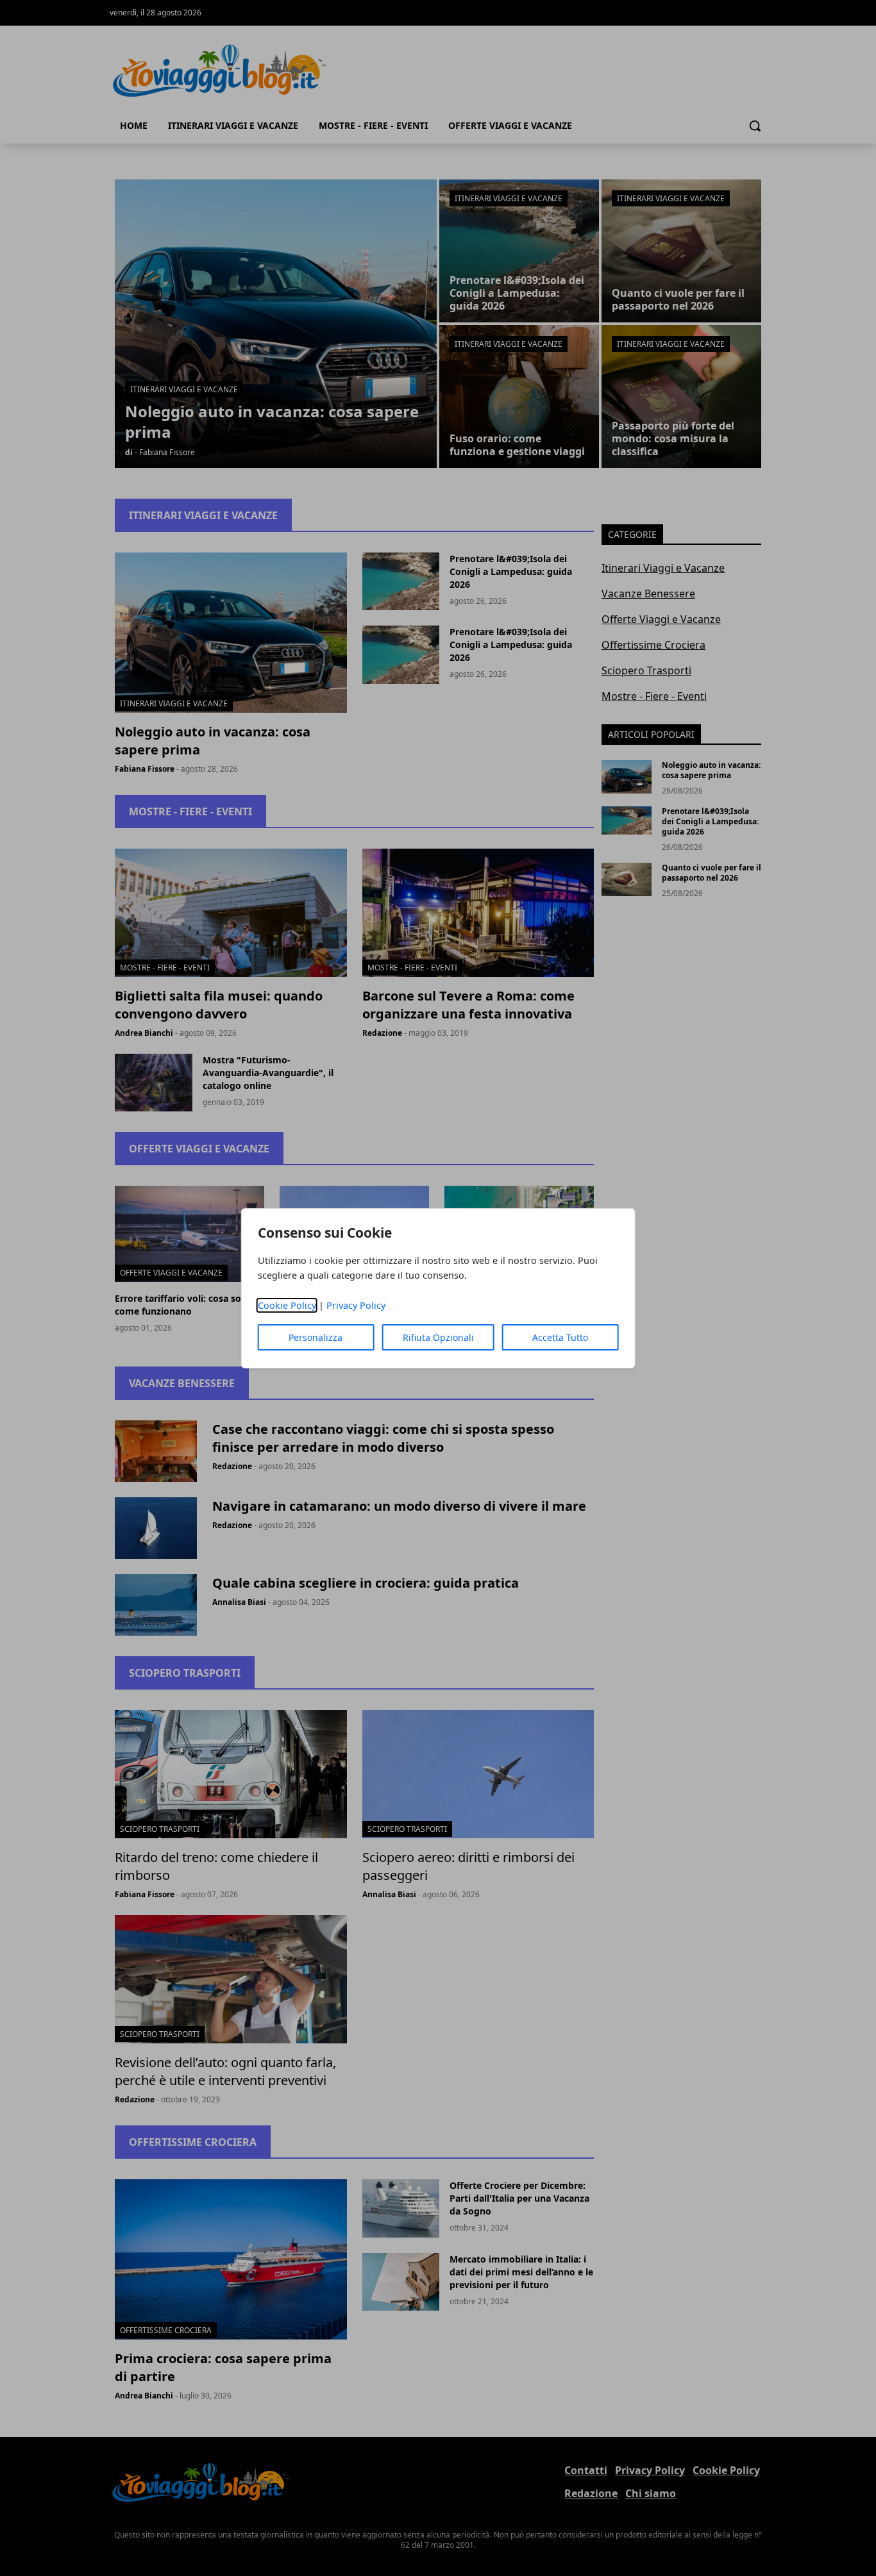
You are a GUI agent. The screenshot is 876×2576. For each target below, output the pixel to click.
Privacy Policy (356, 1305)
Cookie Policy (287, 1305)
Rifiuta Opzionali (438, 1337)
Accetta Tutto (560, 1337)
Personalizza (316, 1337)
